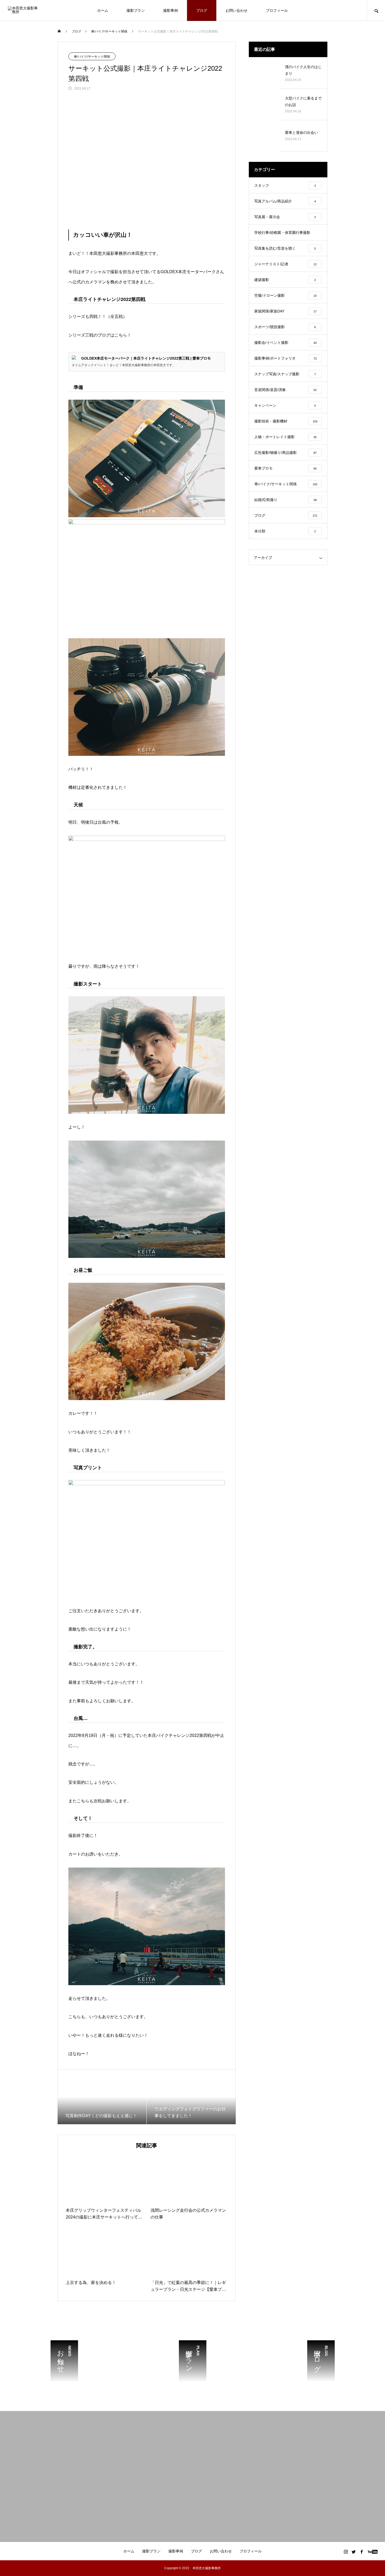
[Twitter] (354, 2552)
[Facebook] (361, 2552)
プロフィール (277, 10)
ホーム (103, 10)
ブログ (202, 10)
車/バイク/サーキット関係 (92, 57)
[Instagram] (346, 2552)
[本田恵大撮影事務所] (24, 10)
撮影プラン (136, 10)
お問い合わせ (236, 10)
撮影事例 (170, 10)
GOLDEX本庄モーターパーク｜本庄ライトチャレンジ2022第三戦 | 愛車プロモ (146, 358)
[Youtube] (373, 2552)
